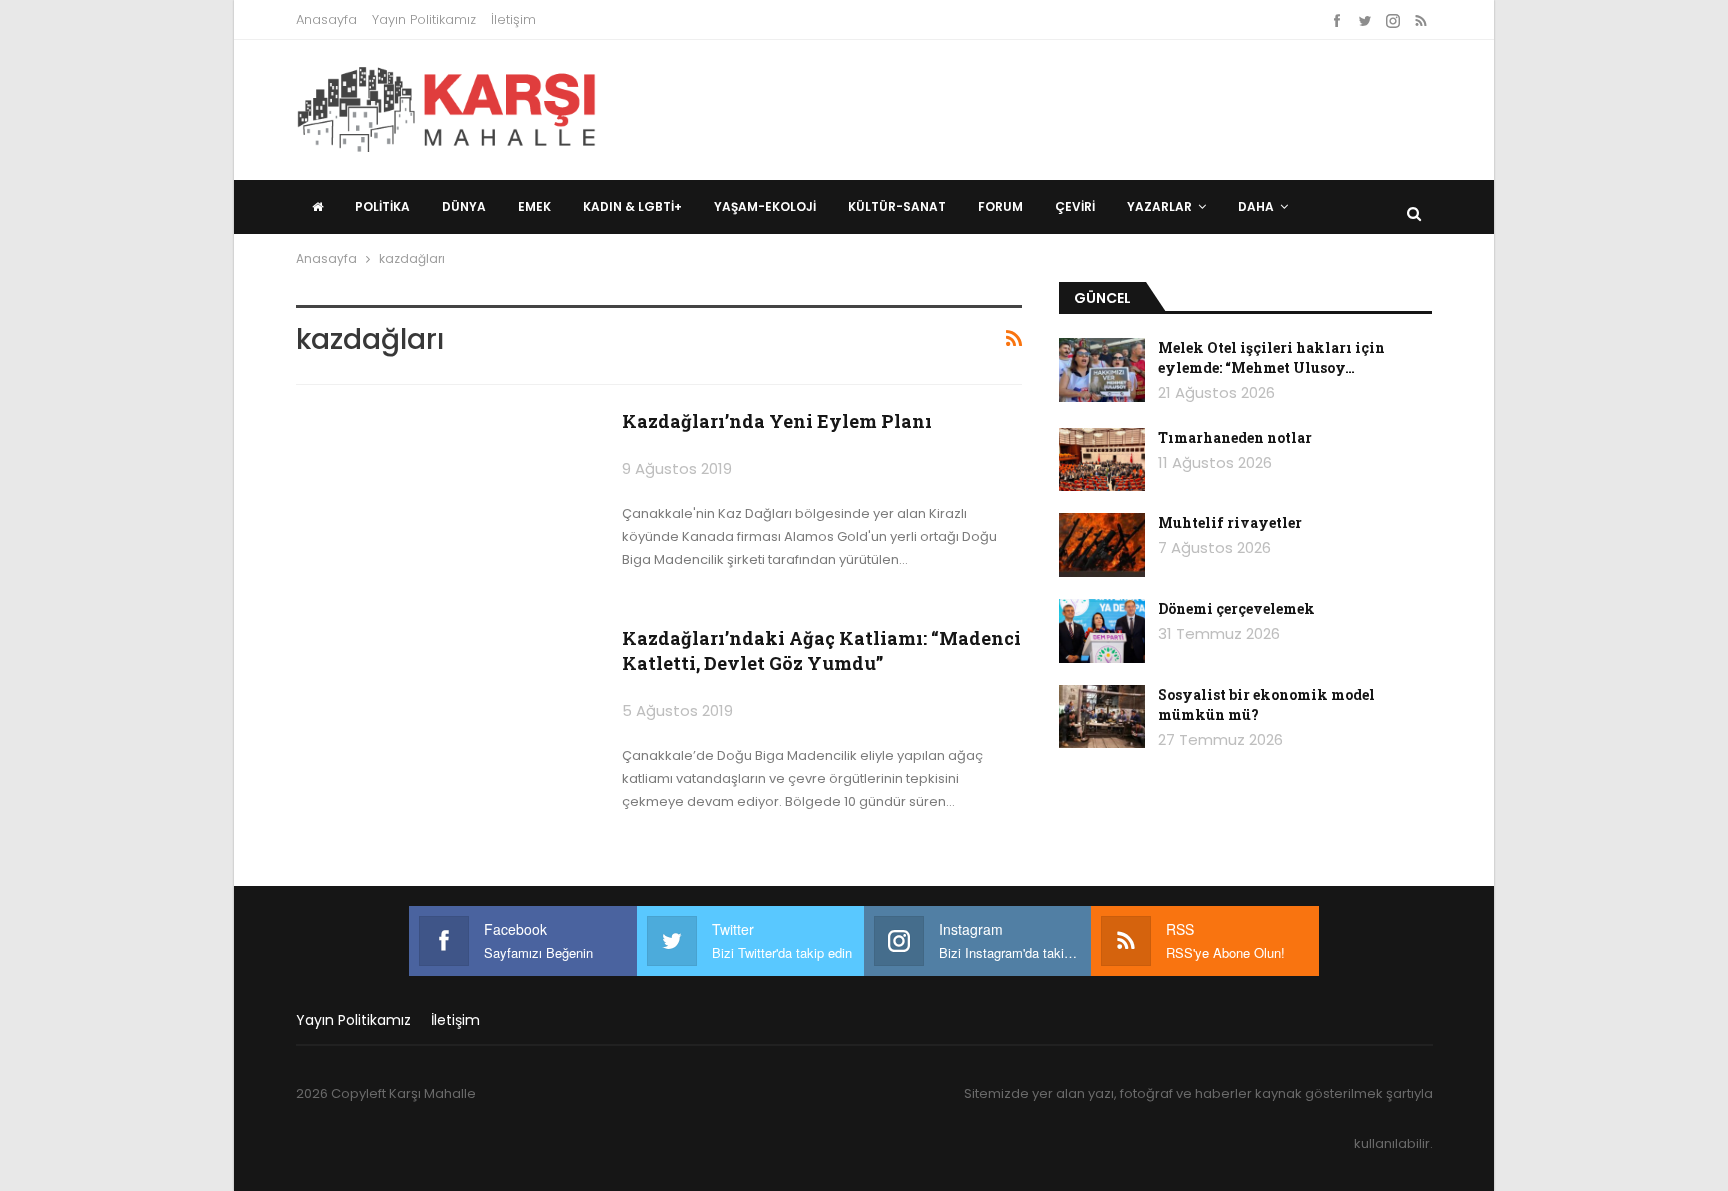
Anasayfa (326, 19)
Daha (1256, 206)
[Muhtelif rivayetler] (1102, 545)
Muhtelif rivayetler (1230, 522)
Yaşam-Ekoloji (765, 206)
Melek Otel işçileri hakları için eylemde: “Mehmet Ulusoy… (1271, 357)
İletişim (513, 19)
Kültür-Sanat (897, 206)
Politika (382, 206)
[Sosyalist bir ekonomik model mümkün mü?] (1102, 717)
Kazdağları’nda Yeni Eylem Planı (777, 421)
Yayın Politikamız (424, 19)
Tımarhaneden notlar (1235, 437)
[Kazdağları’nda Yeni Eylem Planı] (446, 505)
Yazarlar (1159, 206)
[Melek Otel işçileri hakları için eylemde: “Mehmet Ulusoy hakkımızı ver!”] (1102, 370)
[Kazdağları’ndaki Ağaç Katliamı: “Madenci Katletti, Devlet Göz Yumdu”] (446, 722)
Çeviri (1075, 206)
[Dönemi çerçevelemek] (1102, 631)
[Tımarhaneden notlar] (1102, 460)
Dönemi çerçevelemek (1236, 608)
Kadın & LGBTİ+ (632, 206)
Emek (534, 206)
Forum (1000, 206)
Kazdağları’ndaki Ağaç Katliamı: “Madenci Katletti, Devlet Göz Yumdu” (821, 650)
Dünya (464, 206)
